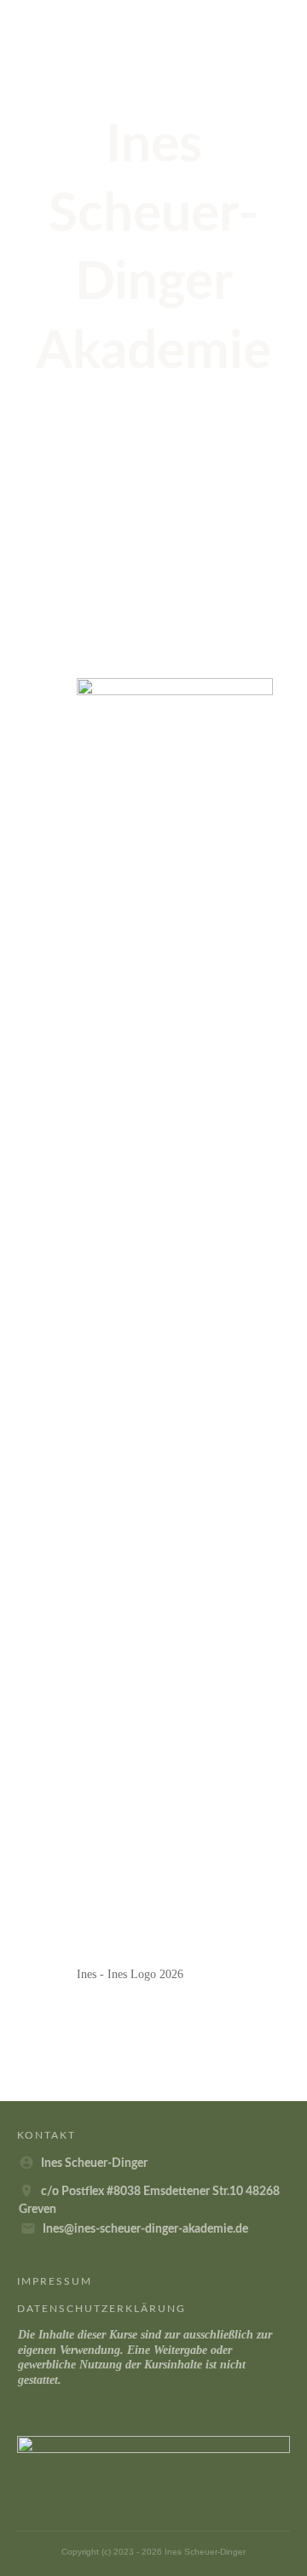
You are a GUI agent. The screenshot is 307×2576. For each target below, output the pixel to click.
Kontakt (46, 2135)
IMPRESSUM (55, 2281)
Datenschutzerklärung (101, 2309)
